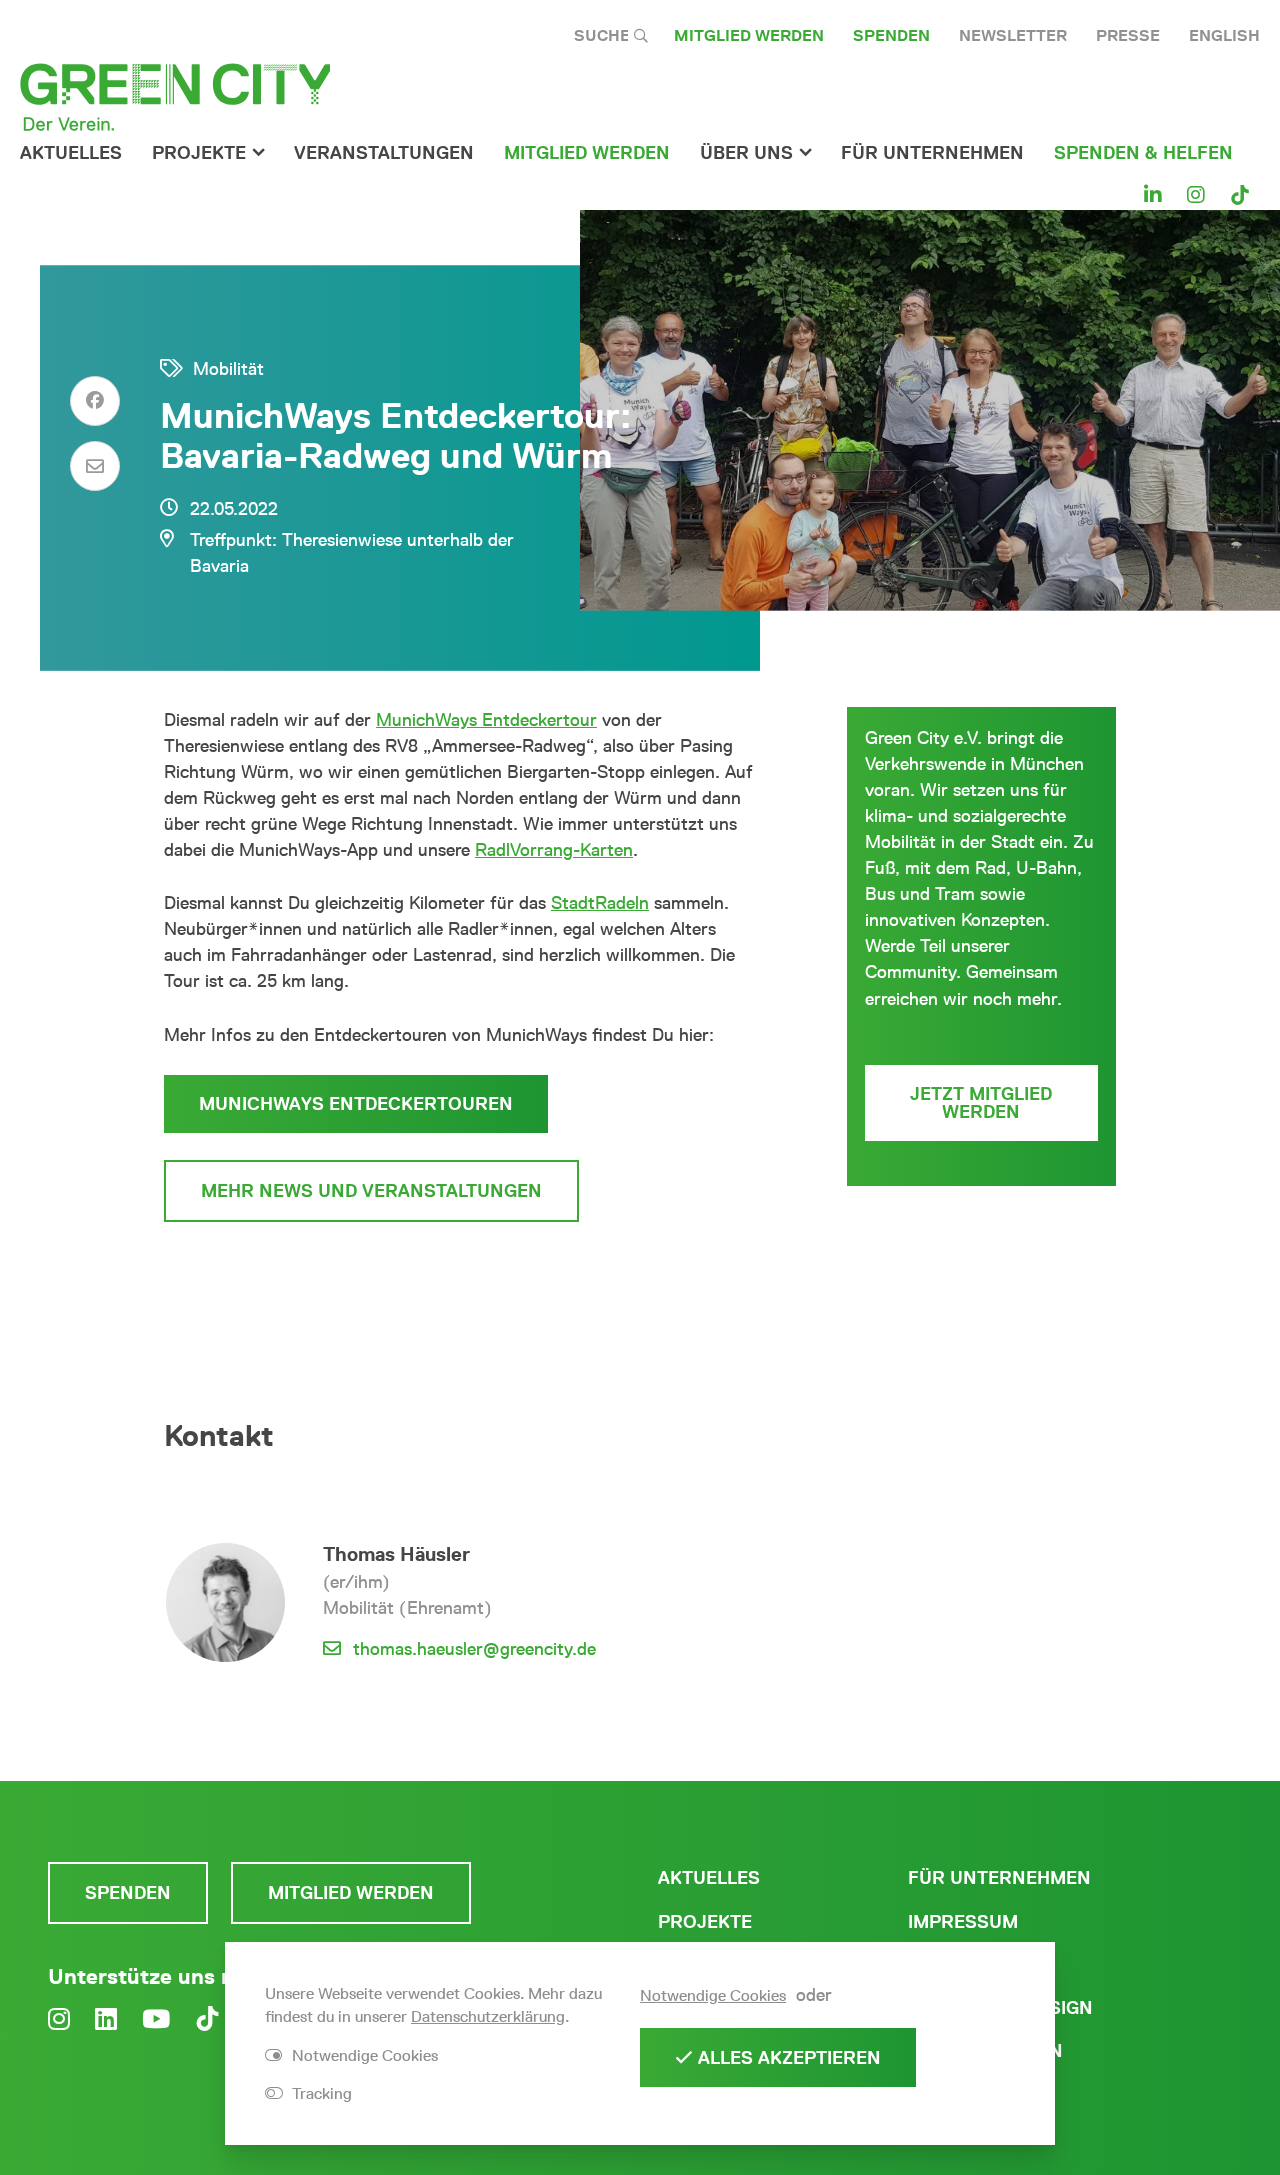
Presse (1128, 35)
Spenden (891, 35)
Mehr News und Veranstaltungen (371, 1191)
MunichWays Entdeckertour (486, 720)
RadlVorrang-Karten (554, 850)
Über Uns (746, 153)
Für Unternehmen (999, 1878)
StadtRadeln (600, 903)
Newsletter (1013, 35)
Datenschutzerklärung (488, 2016)
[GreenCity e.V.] (175, 96)
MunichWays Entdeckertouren (356, 1104)
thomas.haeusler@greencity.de (474, 1649)
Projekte (199, 153)
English (1224, 35)
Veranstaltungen (384, 153)
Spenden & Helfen (1143, 153)
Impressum (963, 1922)
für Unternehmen (932, 153)
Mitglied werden (749, 35)
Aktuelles (71, 153)
